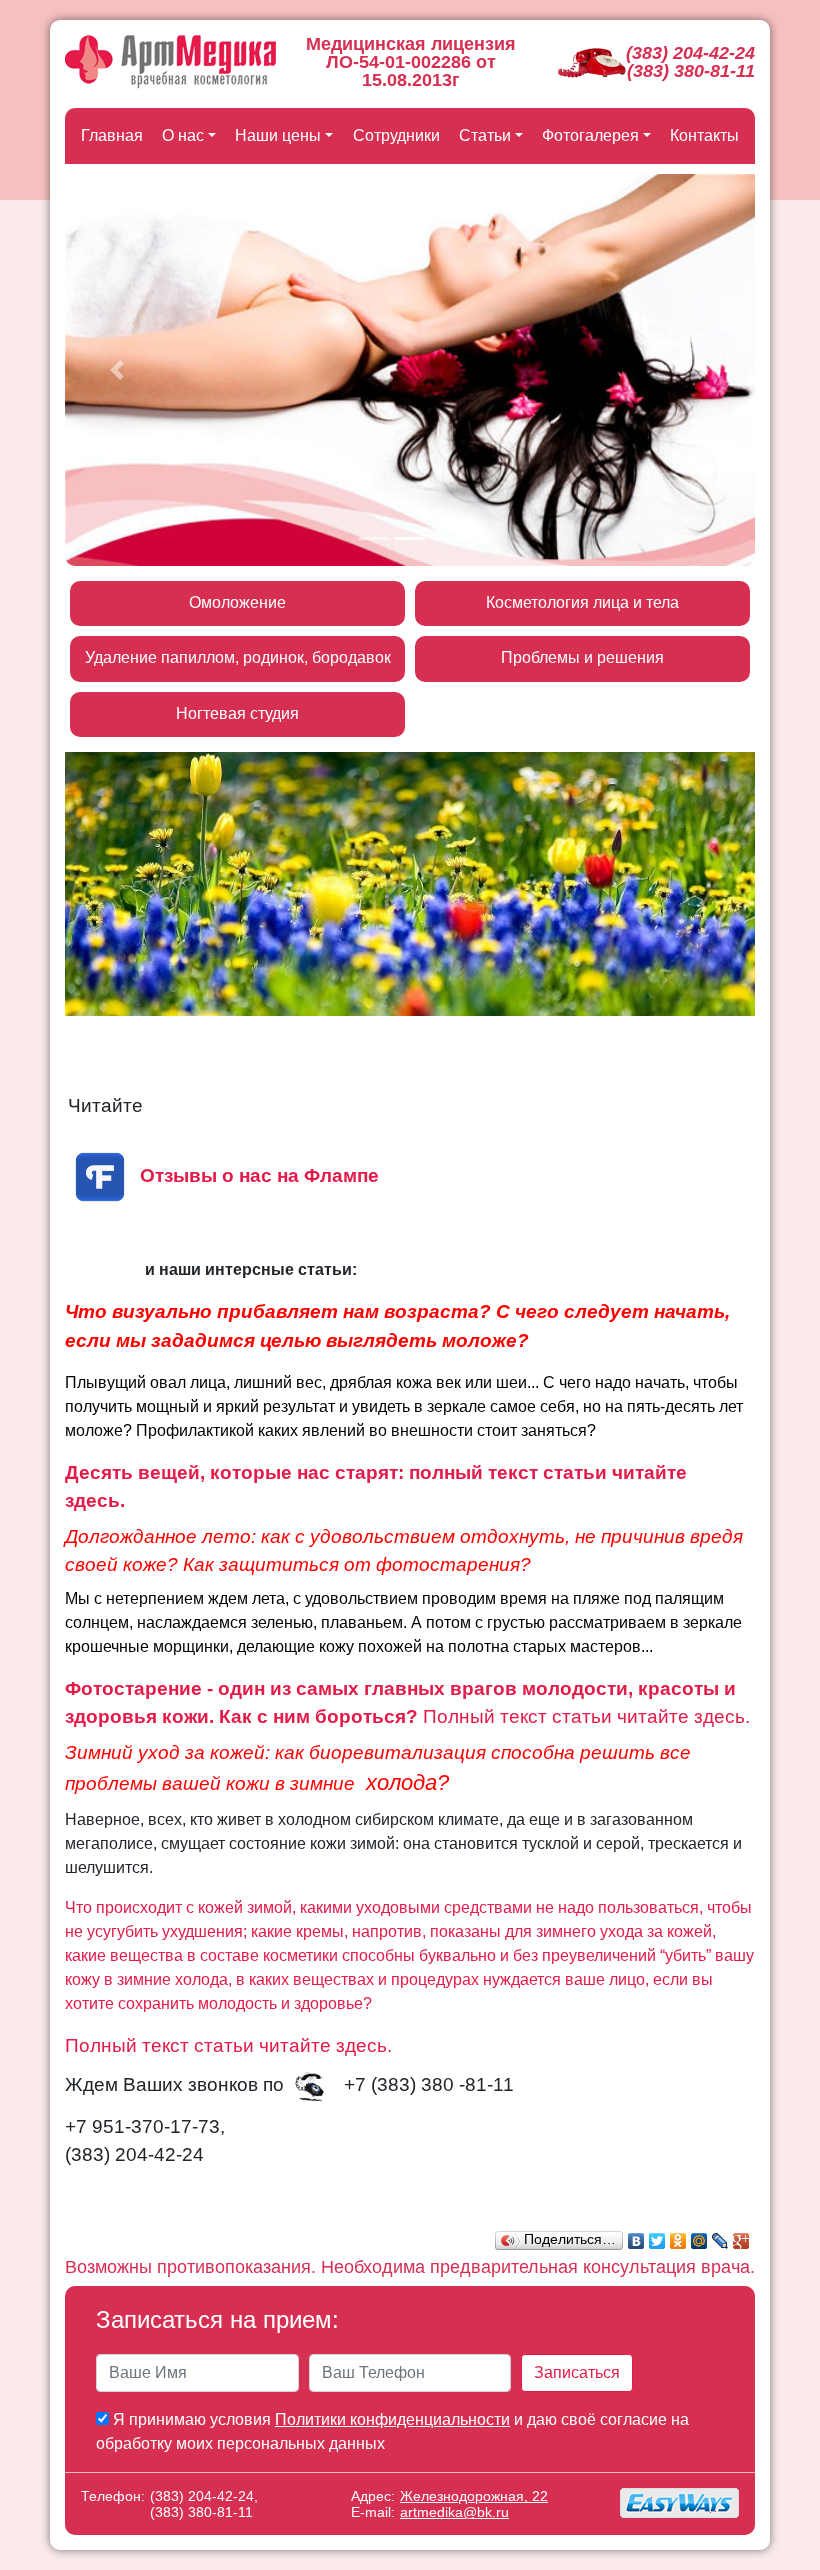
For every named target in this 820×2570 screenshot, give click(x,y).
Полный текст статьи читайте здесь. (586, 1716)
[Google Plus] (741, 2236)
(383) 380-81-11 (691, 71)
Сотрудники (396, 135)
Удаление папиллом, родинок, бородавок (238, 657)
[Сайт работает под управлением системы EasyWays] (680, 2503)
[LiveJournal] (720, 2236)
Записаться (577, 2372)
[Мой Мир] (699, 2236)
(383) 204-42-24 (690, 53)
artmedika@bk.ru (454, 2512)
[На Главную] (170, 62)
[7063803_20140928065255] (314, 2085)
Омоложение (237, 602)
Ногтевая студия (237, 713)
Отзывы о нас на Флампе (259, 1175)
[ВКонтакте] (636, 2236)
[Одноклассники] (678, 2236)
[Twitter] (657, 2236)
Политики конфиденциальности (392, 2419)
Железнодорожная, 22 (474, 2496)
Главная (112, 135)
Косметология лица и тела (582, 602)
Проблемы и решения (582, 657)
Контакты (704, 135)
